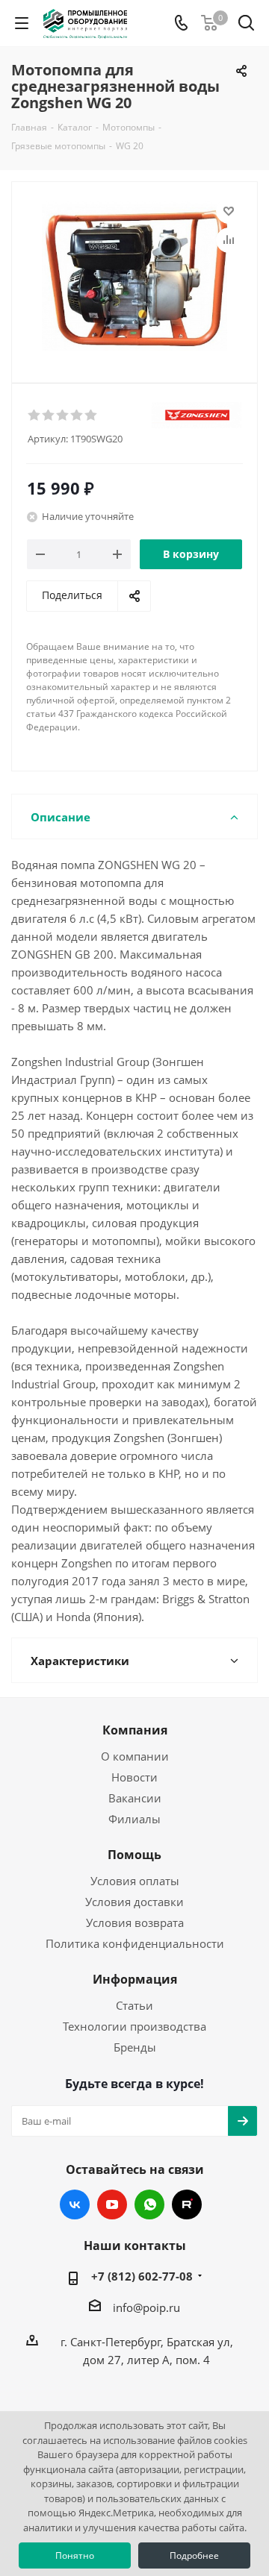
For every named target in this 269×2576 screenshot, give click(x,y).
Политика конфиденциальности (135, 1943)
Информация (135, 1979)
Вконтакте (75, 2204)
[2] (49, 416)
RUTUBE (187, 2204)
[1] (35, 416)
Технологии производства (134, 2026)
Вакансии (135, 1798)
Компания (135, 1730)
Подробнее (194, 2555)
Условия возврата (135, 1922)
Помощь (134, 1855)
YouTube (112, 2204)
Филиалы (134, 1819)
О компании (135, 1756)
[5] (92, 416)
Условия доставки (134, 1902)
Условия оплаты (135, 1881)
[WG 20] (134, 276)
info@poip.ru (146, 2307)
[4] (77, 416)
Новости (134, 1777)
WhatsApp (149, 2204)
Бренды (135, 2047)
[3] (63, 416)
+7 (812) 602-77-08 (142, 2276)
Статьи (134, 2005)
